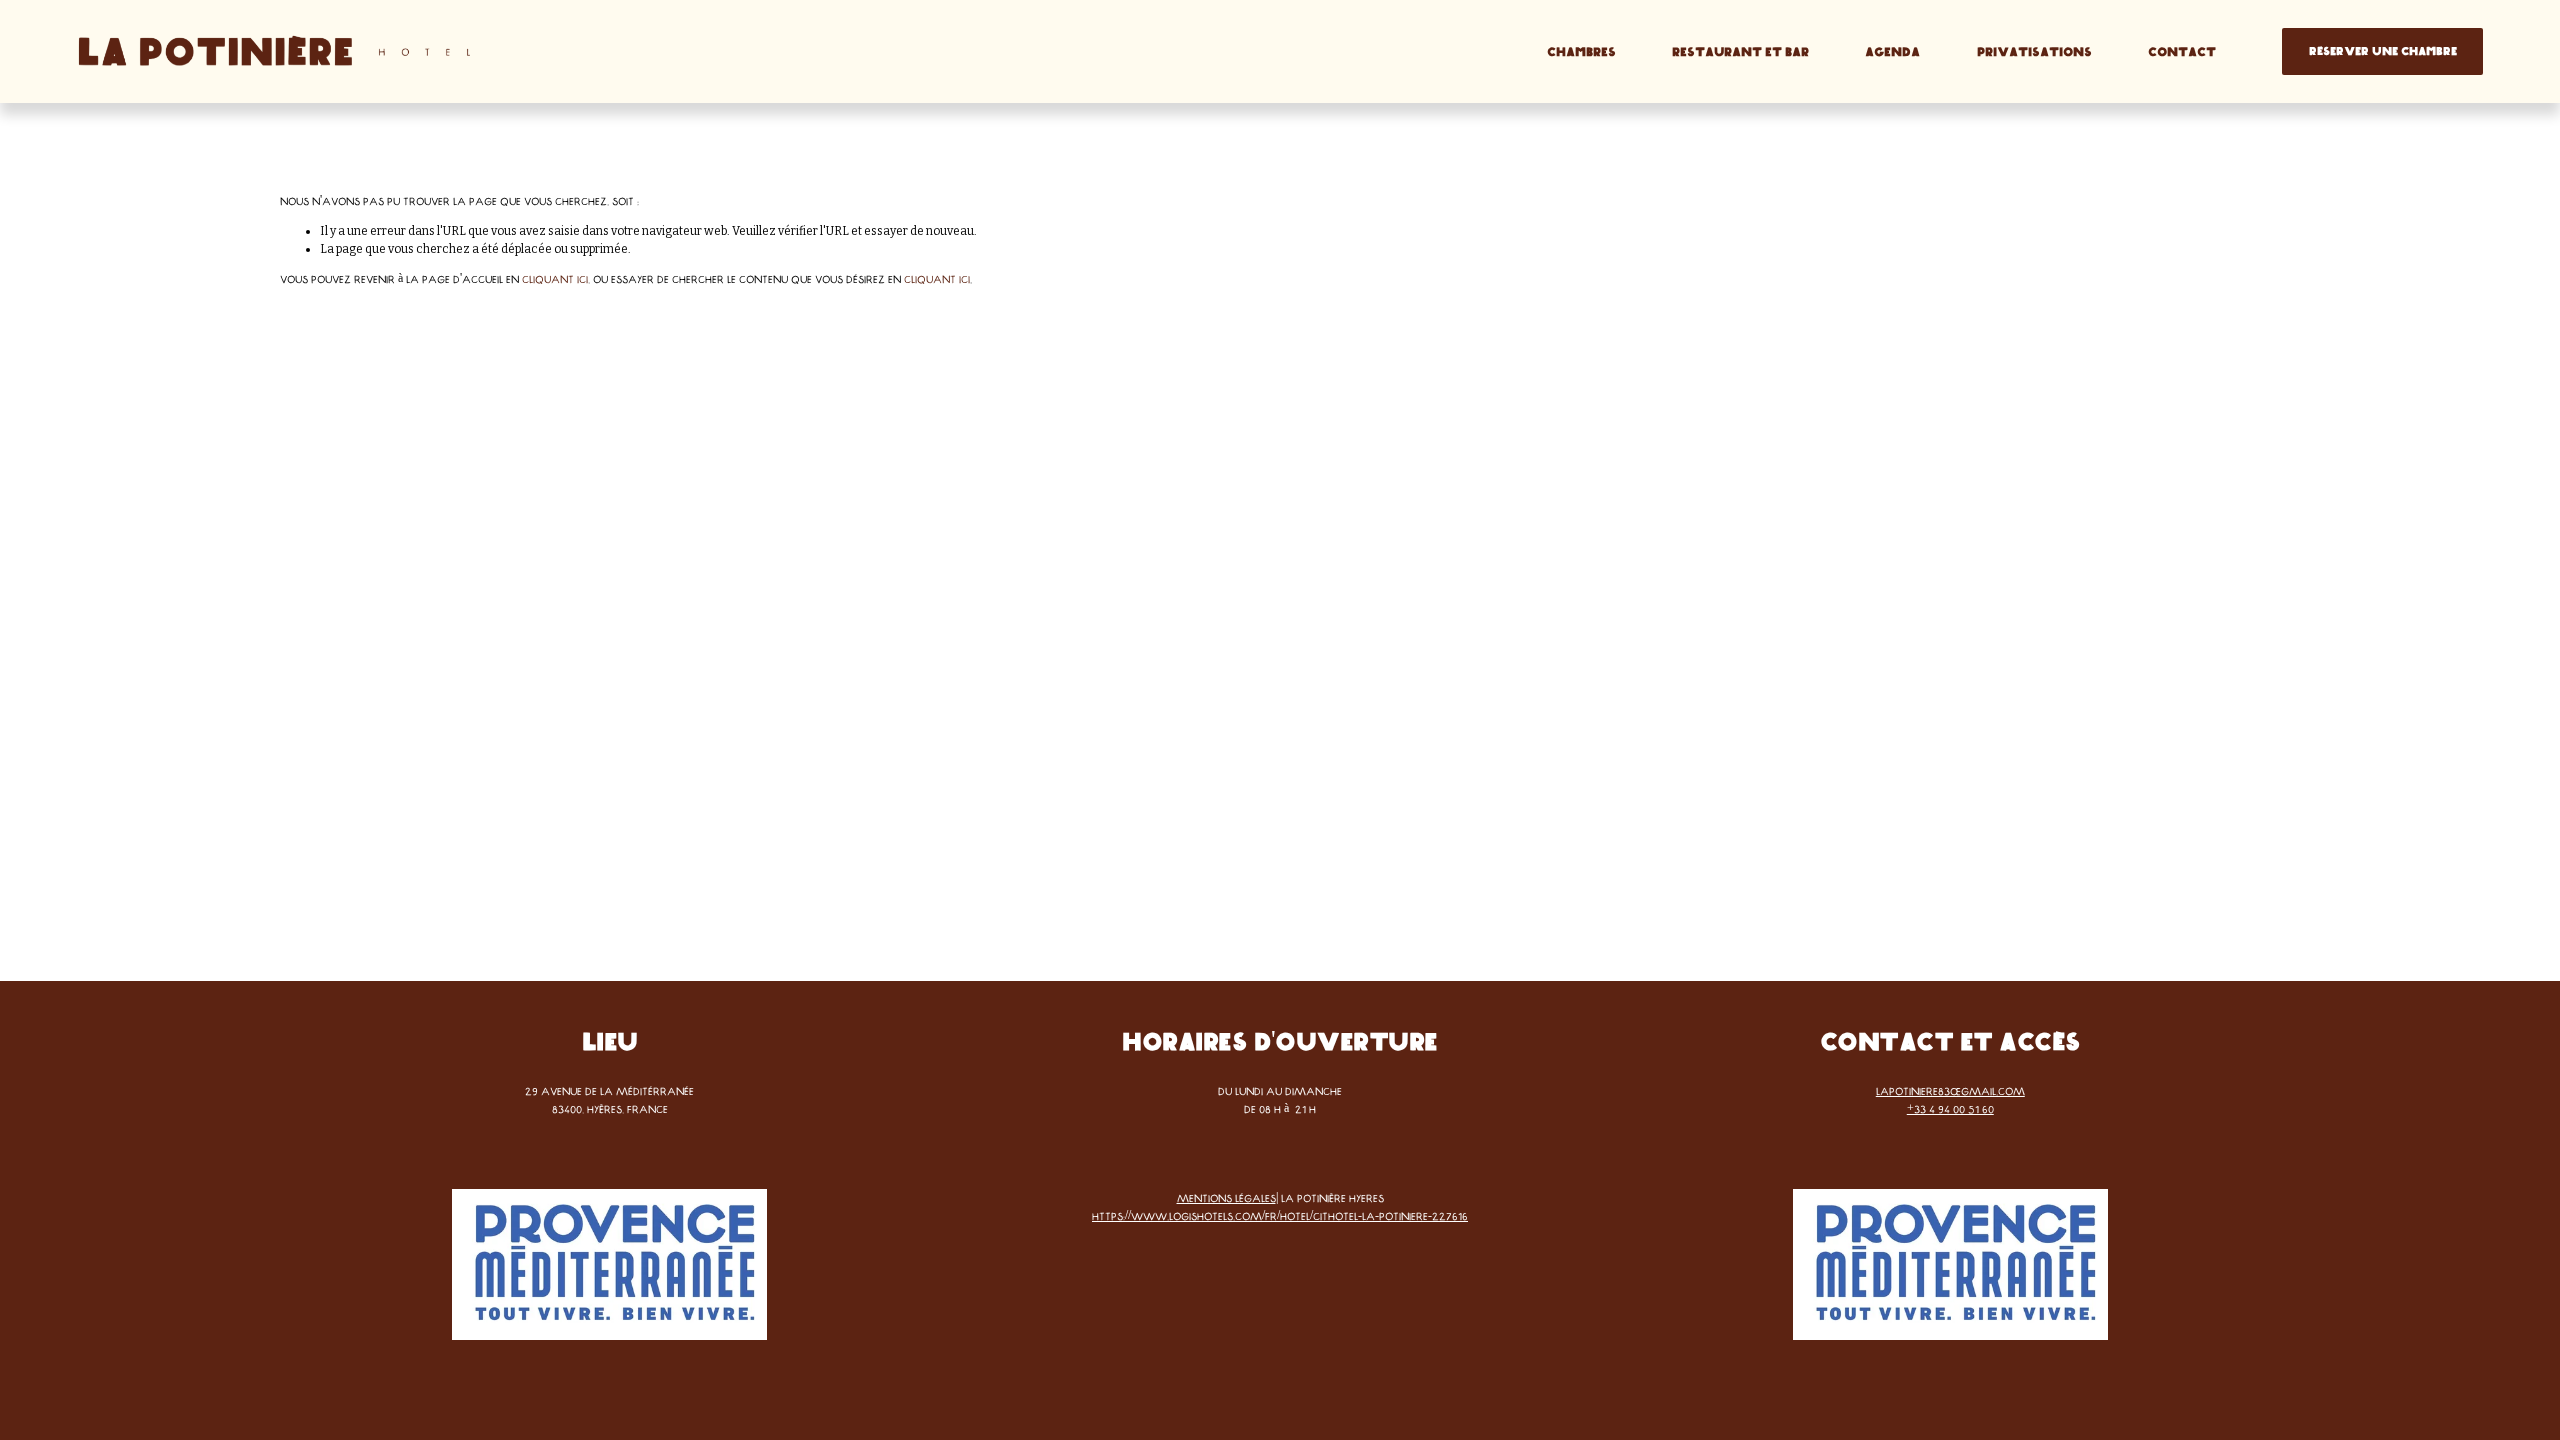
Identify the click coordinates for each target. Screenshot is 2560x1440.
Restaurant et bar (1740, 52)
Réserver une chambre (2383, 51)
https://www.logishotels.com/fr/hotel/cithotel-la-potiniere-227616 (1280, 1216)
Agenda (1892, 52)
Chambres (1581, 52)
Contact (2182, 52)
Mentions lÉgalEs (1226, 1198)
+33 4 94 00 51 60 (1950, 1109)
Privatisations (2034, 52)
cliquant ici (555, 279)
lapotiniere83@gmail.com (1950, 1091)
